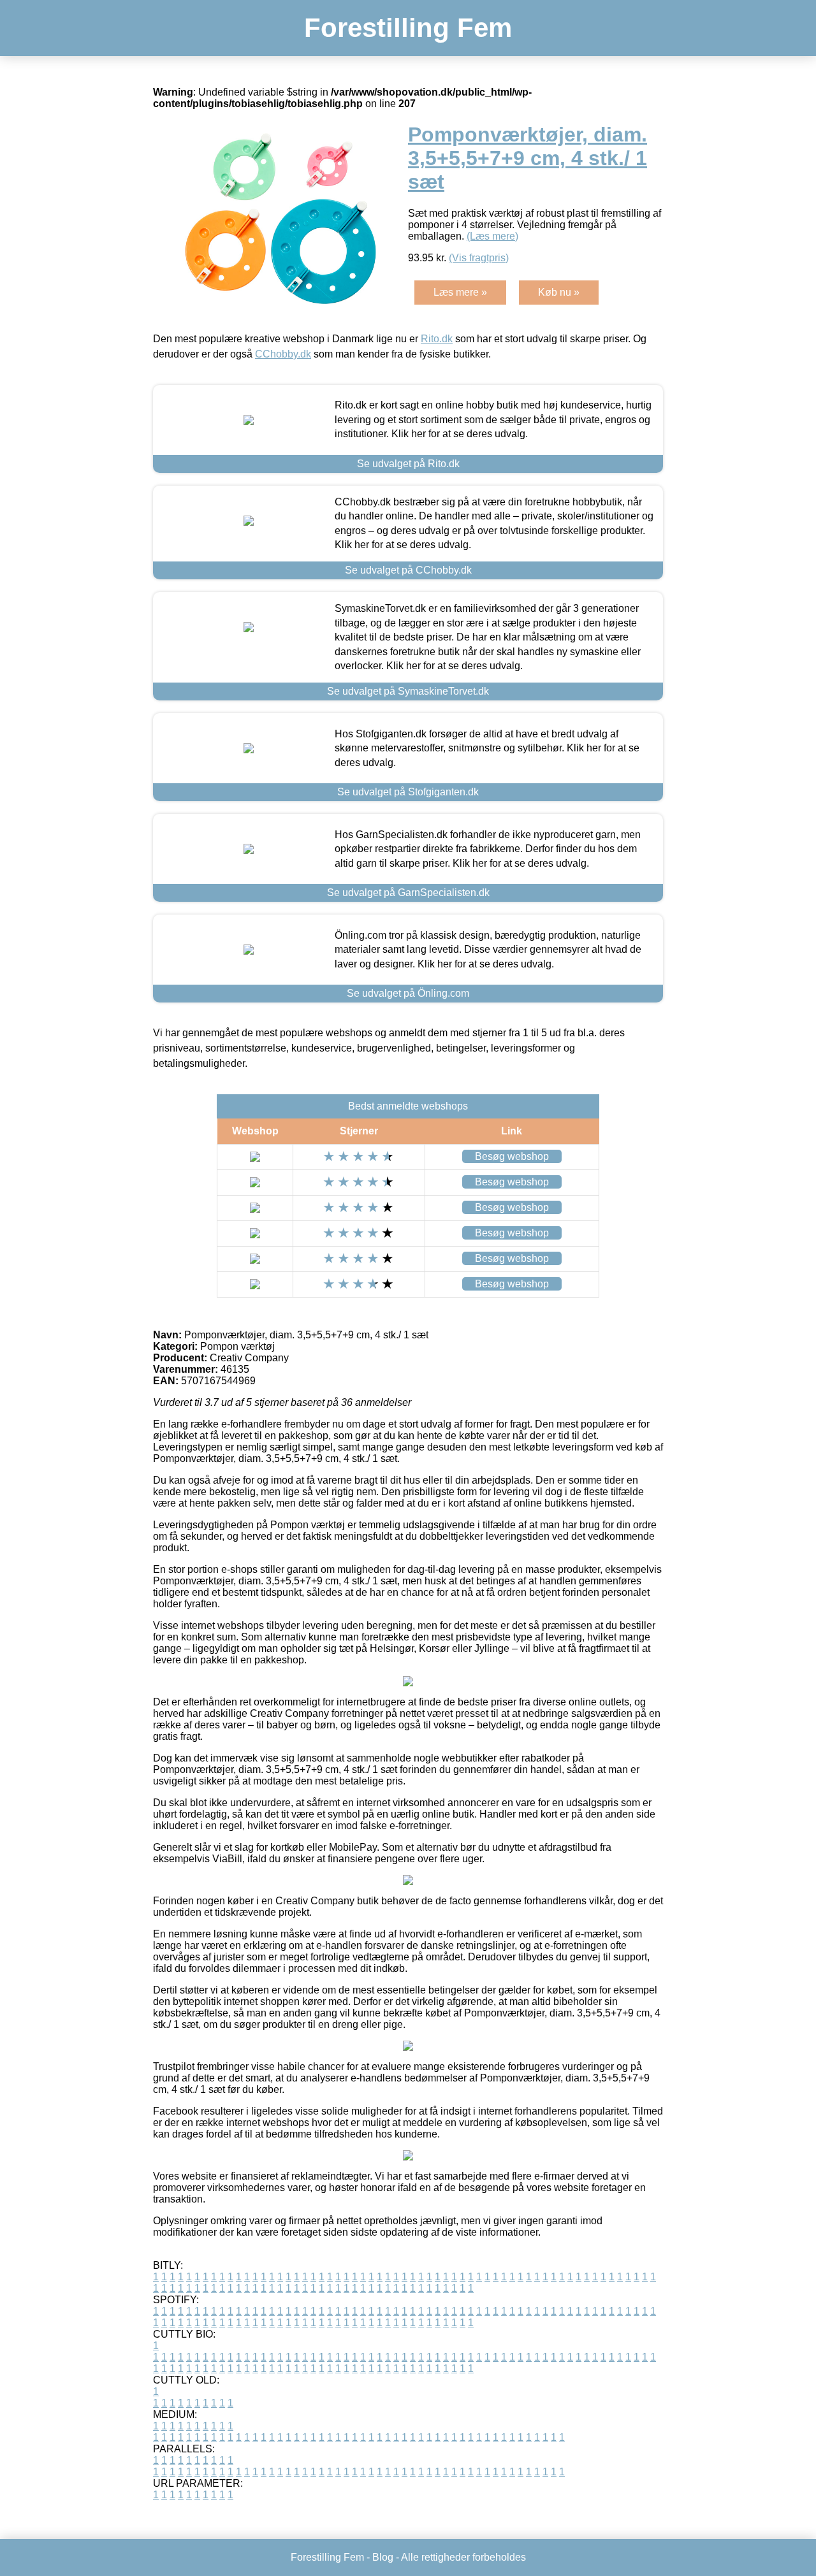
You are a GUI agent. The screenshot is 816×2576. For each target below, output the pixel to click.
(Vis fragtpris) (479, 258)
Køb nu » (559, 292)
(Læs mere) (492, 236)
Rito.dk (437, 339)
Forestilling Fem (408, 28)
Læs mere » (460, 292)
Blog (383, 2557)
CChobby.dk (283, 354)
